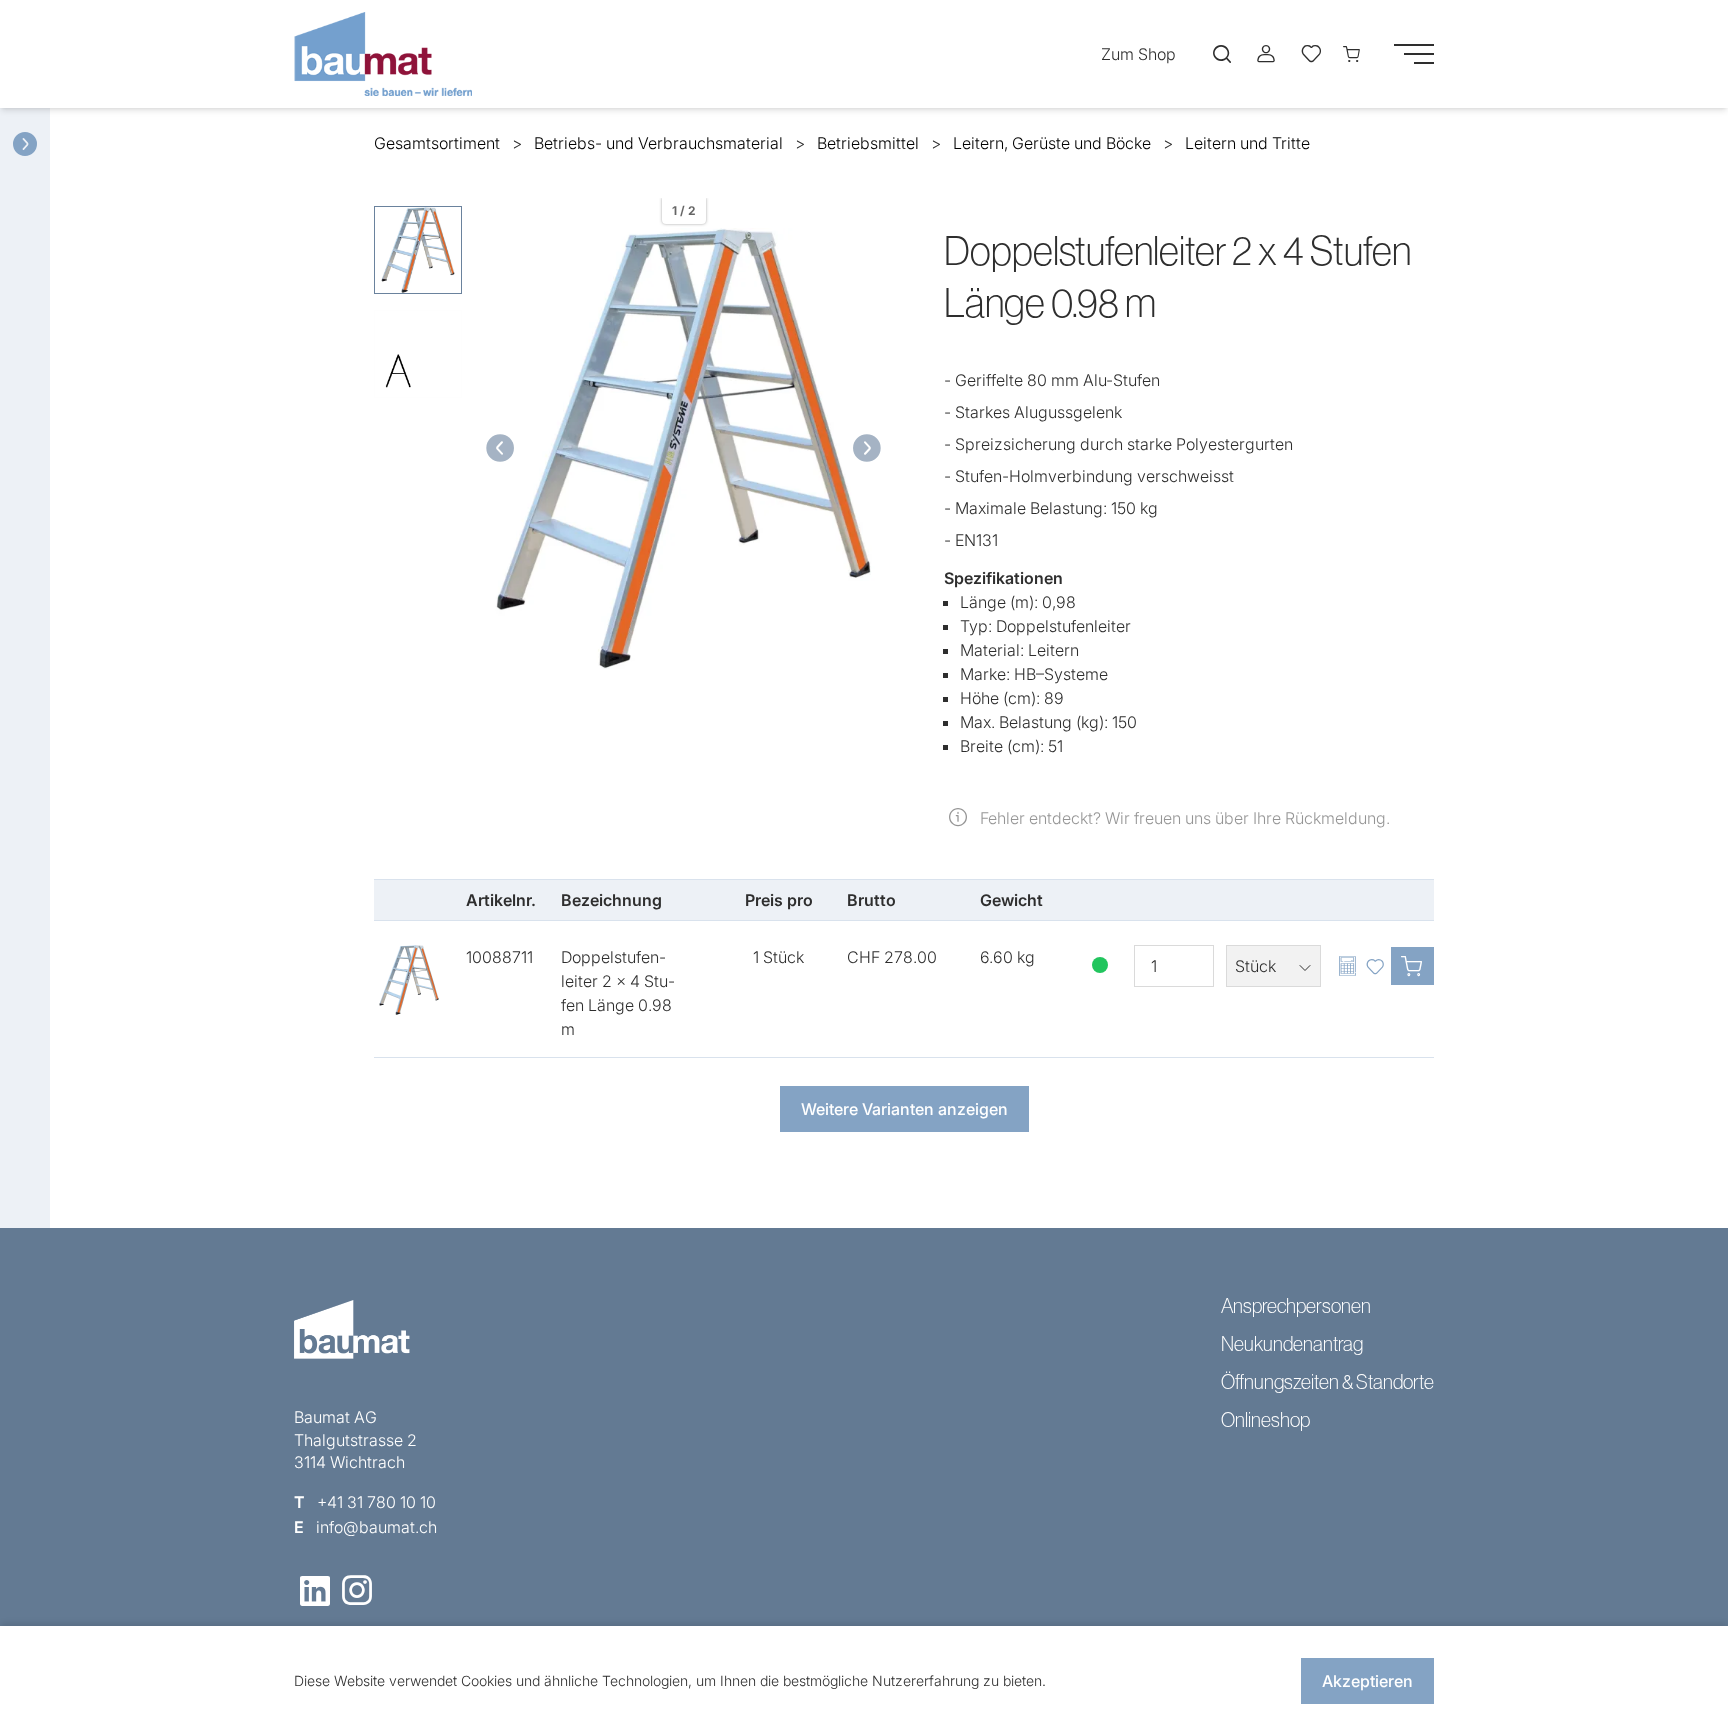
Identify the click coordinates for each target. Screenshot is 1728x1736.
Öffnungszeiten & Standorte (1327, 1382)
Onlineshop (1265, 1420)
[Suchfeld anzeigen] (1222, 54)
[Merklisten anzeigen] (1310, 54)
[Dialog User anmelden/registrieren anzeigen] (1266, 54)
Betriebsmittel (868, 143)
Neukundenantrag (1292, 1344)
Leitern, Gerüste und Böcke (1052, 143)
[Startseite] (388, 54)
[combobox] (1273, 966)
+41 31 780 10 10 (376, 1502)
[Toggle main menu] (1414, 54)
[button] (496, 448)
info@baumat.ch (376, 1527)
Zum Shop (1138, 54)
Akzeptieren (1367, 1681)
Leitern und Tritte (1247, 143)
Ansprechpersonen (1296, 1306)
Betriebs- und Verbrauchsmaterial (658, 143)
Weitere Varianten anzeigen (904, 1109)
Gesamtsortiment (437, 143)
